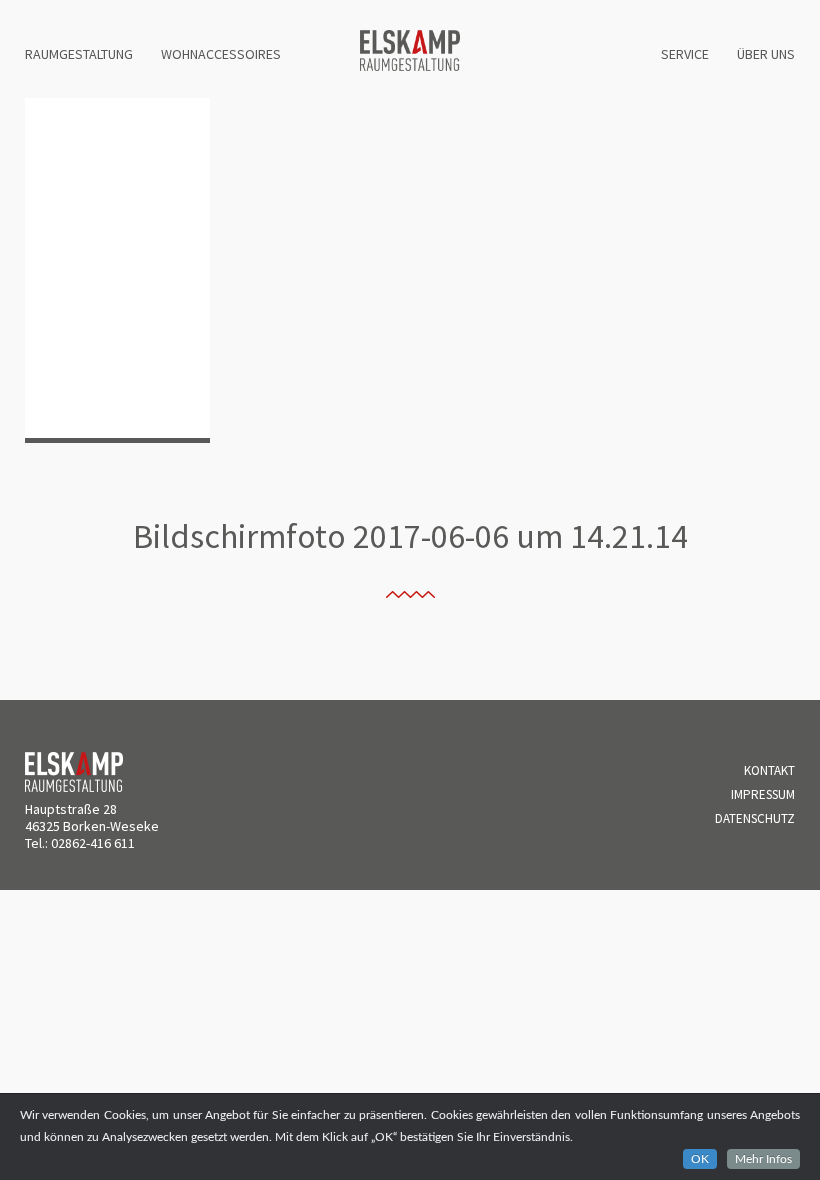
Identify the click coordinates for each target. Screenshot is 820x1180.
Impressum (763, 794)
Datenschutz (755, 818)
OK (700, 1159)
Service (685, 54)
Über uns (766, 54)
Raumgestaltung (79, 54)
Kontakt (769, 770)
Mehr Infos (763, 1159)
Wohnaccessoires (221, 54)
